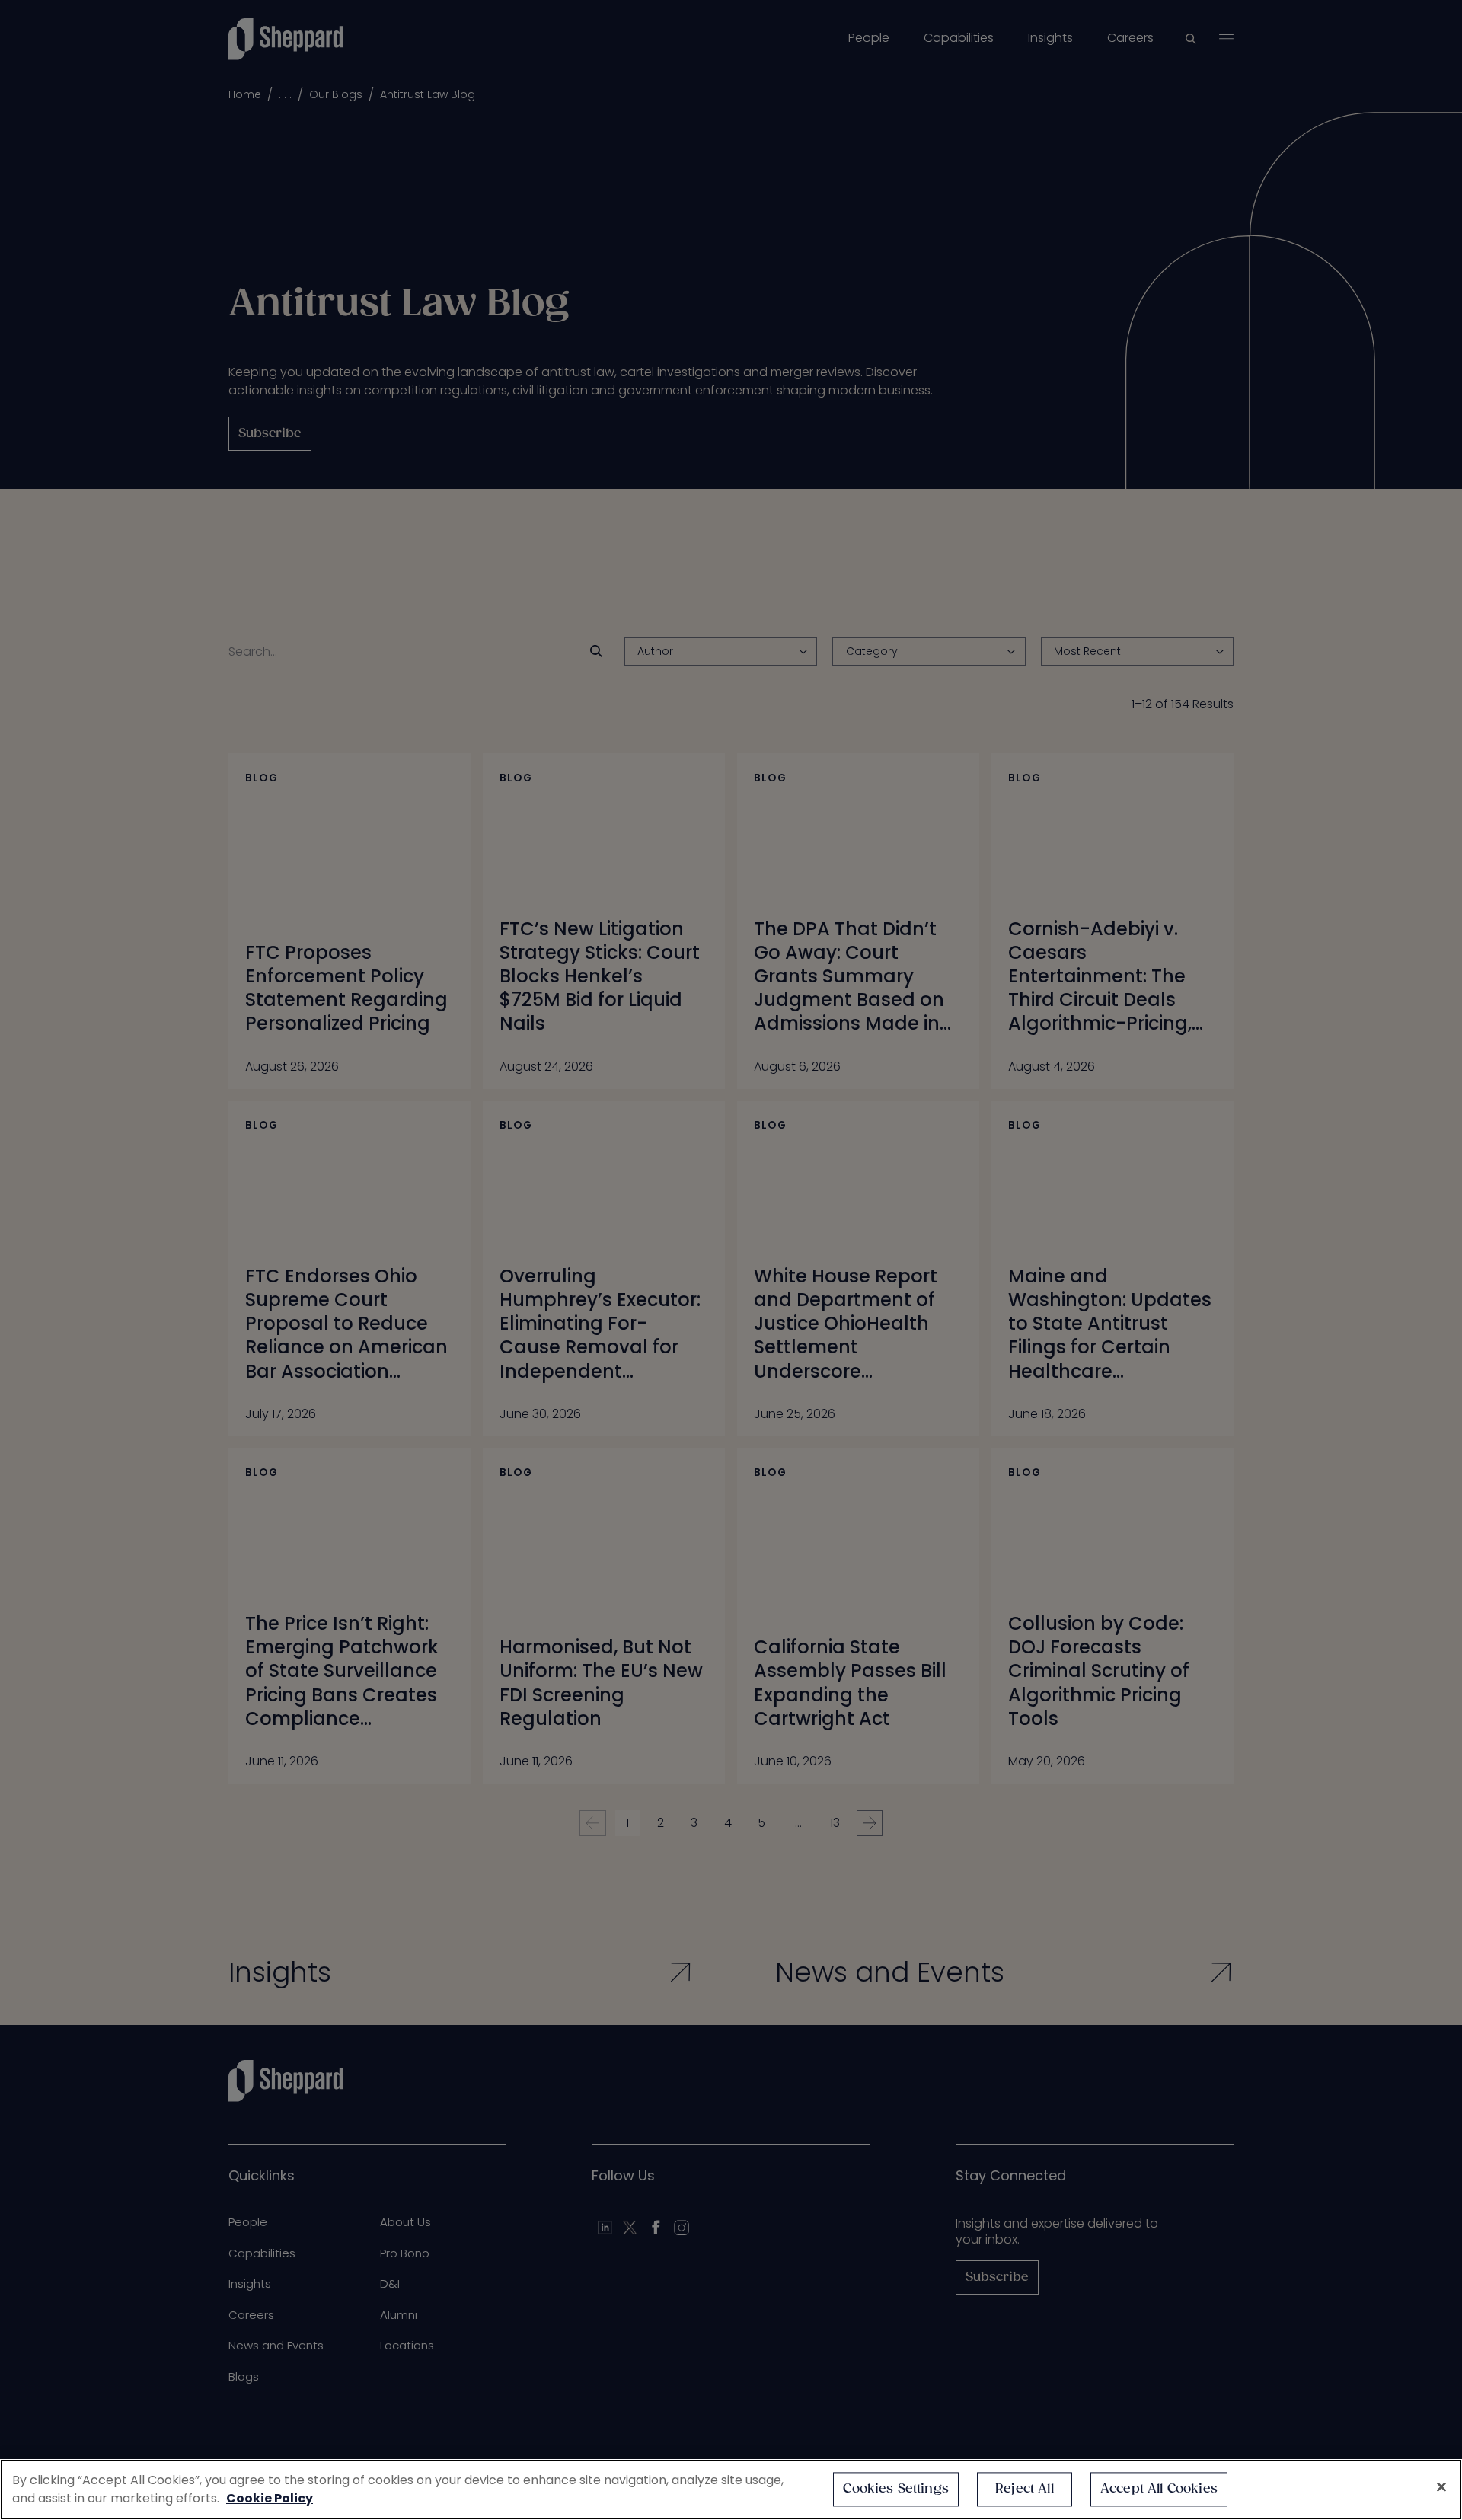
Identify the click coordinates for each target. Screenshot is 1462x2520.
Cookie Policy (270, 2498)
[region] (731, 2490)
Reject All (1025, 2489)
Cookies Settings (896, 2489)
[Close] (1441, 2487)
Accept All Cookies (1159, 2489)
